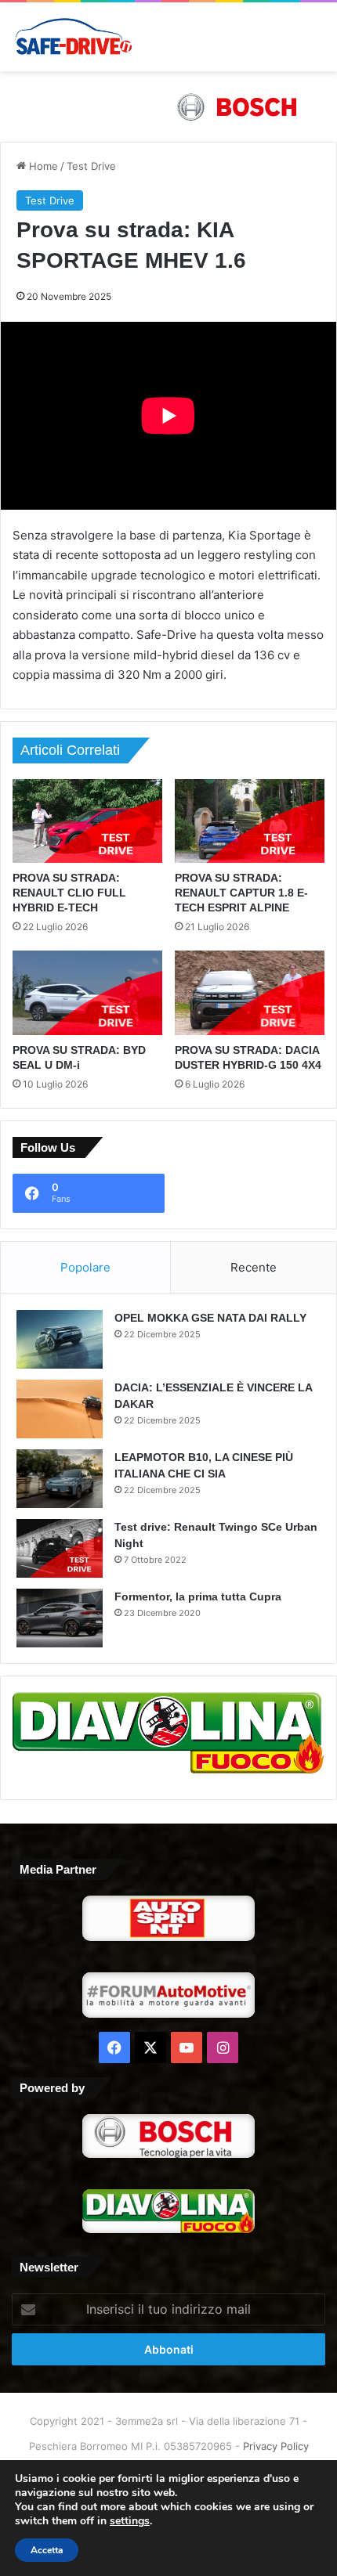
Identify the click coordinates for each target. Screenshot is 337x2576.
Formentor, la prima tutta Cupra (198, 1596)
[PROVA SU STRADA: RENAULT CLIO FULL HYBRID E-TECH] (87, 821)
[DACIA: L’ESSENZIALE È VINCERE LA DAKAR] (60, 1409)
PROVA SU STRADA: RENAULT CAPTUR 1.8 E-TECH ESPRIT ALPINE (241, 893)
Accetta (47, 2550)
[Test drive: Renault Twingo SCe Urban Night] (60, 1548)
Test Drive (91, 166)
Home (42, 166)
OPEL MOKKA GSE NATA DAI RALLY (210, 1318)
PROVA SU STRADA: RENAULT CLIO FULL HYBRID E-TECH (69, 893)
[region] (168, 106)
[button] (168, 106)
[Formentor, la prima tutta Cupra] (60, 1618)
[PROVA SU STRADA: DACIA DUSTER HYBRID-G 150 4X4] (250, 993)
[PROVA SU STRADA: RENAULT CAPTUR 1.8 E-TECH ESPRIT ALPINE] (250, 821)
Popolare (85, 1267)
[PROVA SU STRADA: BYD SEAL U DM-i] (87, 992)
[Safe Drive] (74, 37)
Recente (254, 1267)
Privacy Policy (276, 2446)
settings (130, 2521)
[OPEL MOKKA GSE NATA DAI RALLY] (60, 1339)
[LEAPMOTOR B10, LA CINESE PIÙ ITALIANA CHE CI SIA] (60, 1479)
